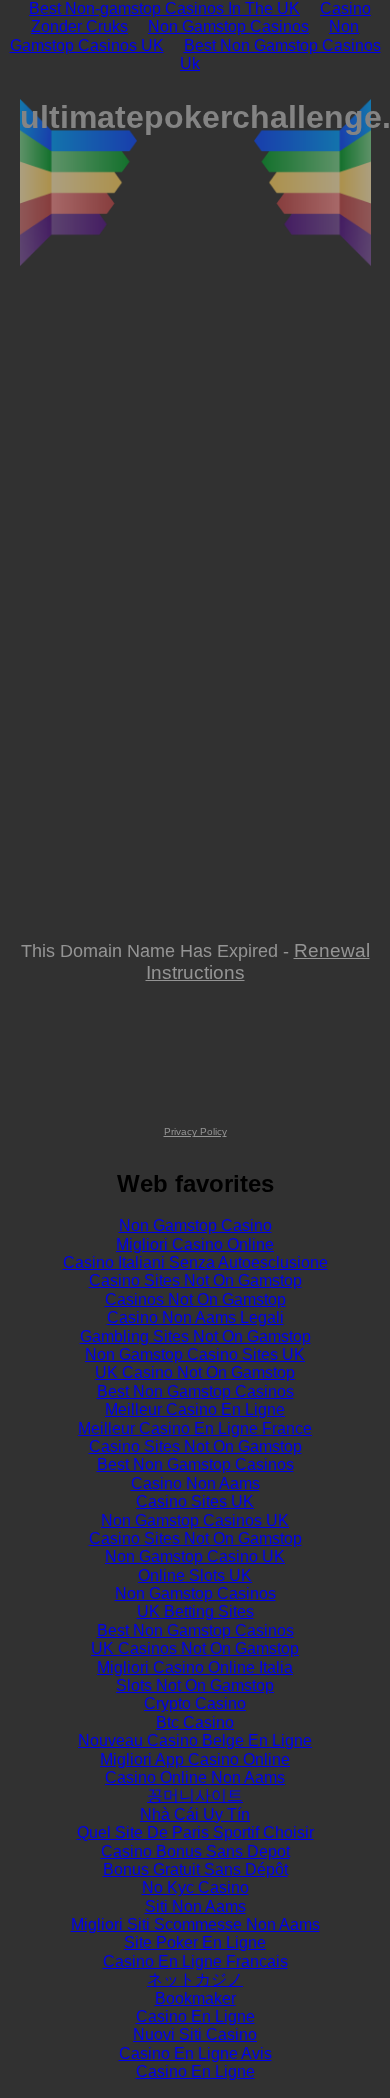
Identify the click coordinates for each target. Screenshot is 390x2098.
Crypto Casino (195, 1703)
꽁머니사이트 (195, 1795)
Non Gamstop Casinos (228, 26)
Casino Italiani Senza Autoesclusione (195, 1262)
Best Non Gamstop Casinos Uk (280, 54)
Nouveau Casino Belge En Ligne (195, 1740)
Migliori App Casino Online (195, 1759)
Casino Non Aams (195, 1483)
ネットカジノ (195, 1979)
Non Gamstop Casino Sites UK (195, 1354)
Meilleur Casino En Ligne (195, 1409)
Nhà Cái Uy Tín (195, 1814)
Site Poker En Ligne (195, 1942)
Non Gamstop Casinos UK (195, 1520)
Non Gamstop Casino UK (195, 1556)
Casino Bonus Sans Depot (195, 1851)
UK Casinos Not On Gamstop (195, 1648)
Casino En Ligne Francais (195, 1961)
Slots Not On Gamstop (195, 1685)
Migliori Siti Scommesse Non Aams (195, 1924)
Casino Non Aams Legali (195, 1317)
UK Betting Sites (195, 1611)
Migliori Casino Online (195, 1244)
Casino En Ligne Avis (195, 2053)
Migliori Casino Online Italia (195, 1667)
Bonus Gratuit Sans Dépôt (195, 1869)
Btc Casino (195, 1722)
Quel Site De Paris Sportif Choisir (195, 1832)
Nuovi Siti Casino (195, 2034)
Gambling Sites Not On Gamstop (195, 1336)
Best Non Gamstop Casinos (195, 1391)
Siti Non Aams (195, 1906)
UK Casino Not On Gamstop (195, 1372)
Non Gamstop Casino (195, 1225)
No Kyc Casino (195, 1887)
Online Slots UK (195, 1575)
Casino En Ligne (195, 2016)
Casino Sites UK (195, 1501)
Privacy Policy (195, 1131)
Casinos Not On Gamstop (195, 1299)
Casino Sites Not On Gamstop (195, 1280)
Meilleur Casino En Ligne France (195, 1428)
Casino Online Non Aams (195, 1777)
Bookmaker (195, 1998)
